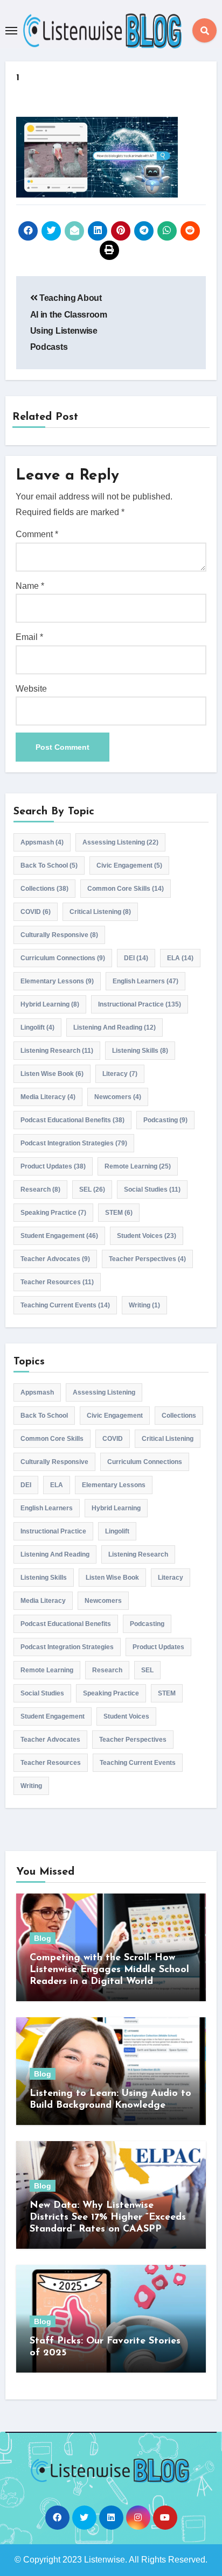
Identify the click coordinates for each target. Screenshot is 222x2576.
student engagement (59, 1236)
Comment (37, 534)
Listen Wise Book (52, 1074)
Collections (44, 889)
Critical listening (100, 912)
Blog (43, 1938)
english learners (145, 981)
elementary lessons (57, 981)
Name (30, 586)
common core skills (126, 889)
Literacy (120, 1074)
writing (144, 1305)
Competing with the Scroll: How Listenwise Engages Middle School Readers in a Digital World (109, 1970)
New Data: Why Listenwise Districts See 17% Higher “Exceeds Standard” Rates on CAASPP (108, 2217)
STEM (119, 1213)
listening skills (140, 1051)
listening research (57, 1051)
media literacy (48, 1097)
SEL (92, 1190)
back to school (49, 865)
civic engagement (129, 865)
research (40, 1190)
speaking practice (53, 1213)
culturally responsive (59, 935)
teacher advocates (55, 1259)
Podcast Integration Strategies (74, 1143)
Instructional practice (140, 1004)
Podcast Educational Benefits (72, 1120)
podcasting (165, 1120)
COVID (36, 912)
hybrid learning (50, 1004)
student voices (147, 1236)
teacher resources (57, 1282)
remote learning (138, 1166)
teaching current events (65, 1305)
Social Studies (152, 1190)
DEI (136, 958)
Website (31, 689)
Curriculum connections (63, 958)
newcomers (118, 1097)
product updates (53, 1166)
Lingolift (37, 1027)
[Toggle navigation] (11, 31)
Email (29, 637)
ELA (180, 958)
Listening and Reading (115, 1027)
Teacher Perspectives (147, 1259)
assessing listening (120, 842)
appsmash (42, 842)
